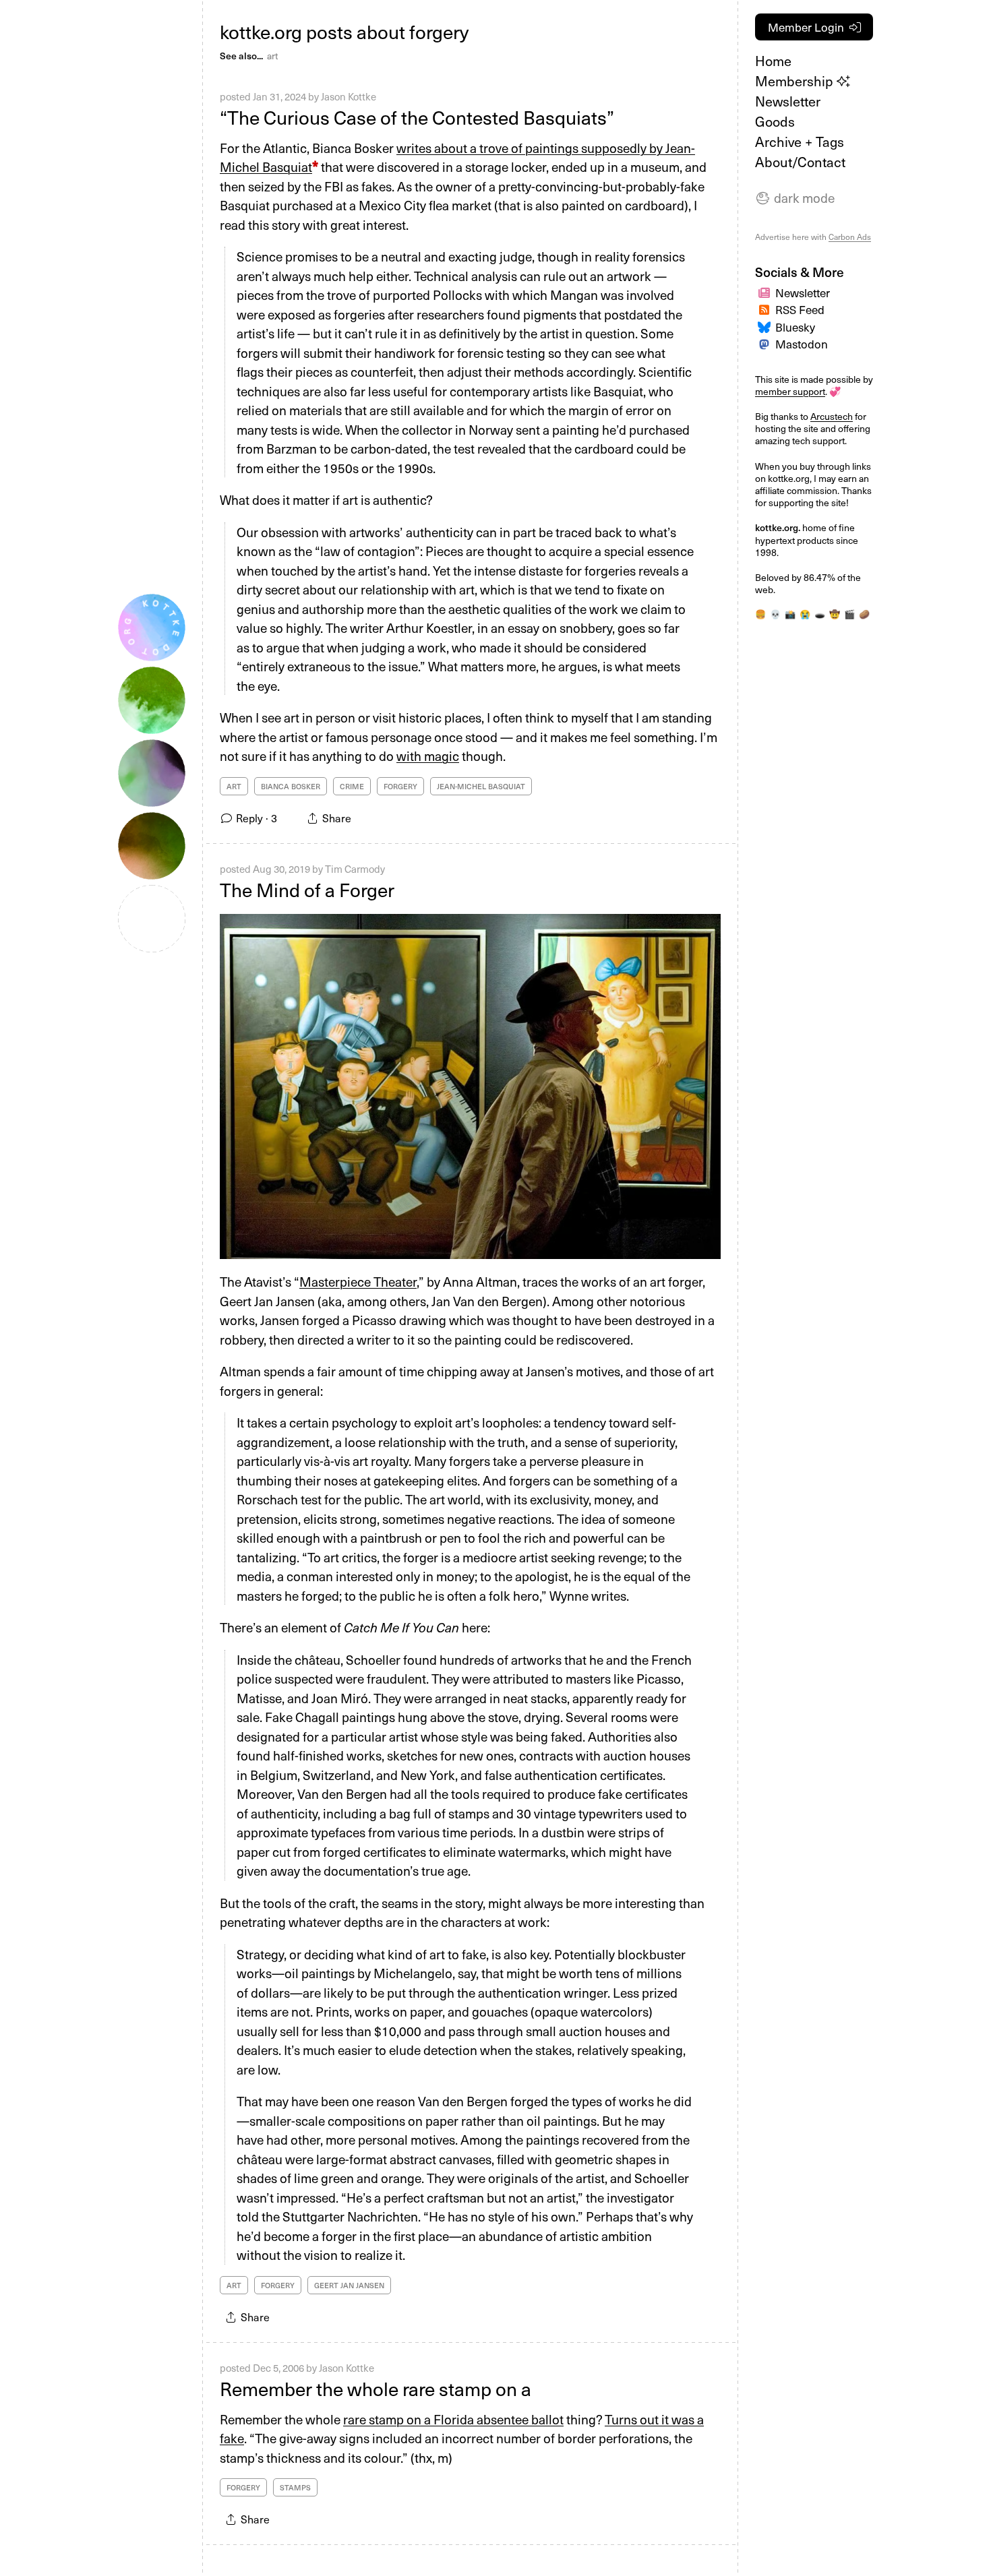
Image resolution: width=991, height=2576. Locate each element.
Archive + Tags (800, 142)
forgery (400, 786)
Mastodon (802, 344)
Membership (796, 81)
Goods (775, 121)
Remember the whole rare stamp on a (376, 2388)
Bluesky (795, 327)
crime (352, 786)
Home (773, 61)
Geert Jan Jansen (349, 2285)
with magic (428, 756)
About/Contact (800, 162)
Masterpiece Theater (358, 1281)
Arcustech (832, 416)
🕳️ (820, 614)
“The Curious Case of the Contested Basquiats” (417, 117)
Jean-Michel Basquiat (481, 786)
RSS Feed (800, 309)
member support (790, 391)
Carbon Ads (850, 237)
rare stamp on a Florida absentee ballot (453, 2419)
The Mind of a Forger (307, 889)
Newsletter (788, 101)
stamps (295, 2487)
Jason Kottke (349, 96)
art (272, 56)
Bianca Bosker (291, 786)
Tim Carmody (355, 869)
